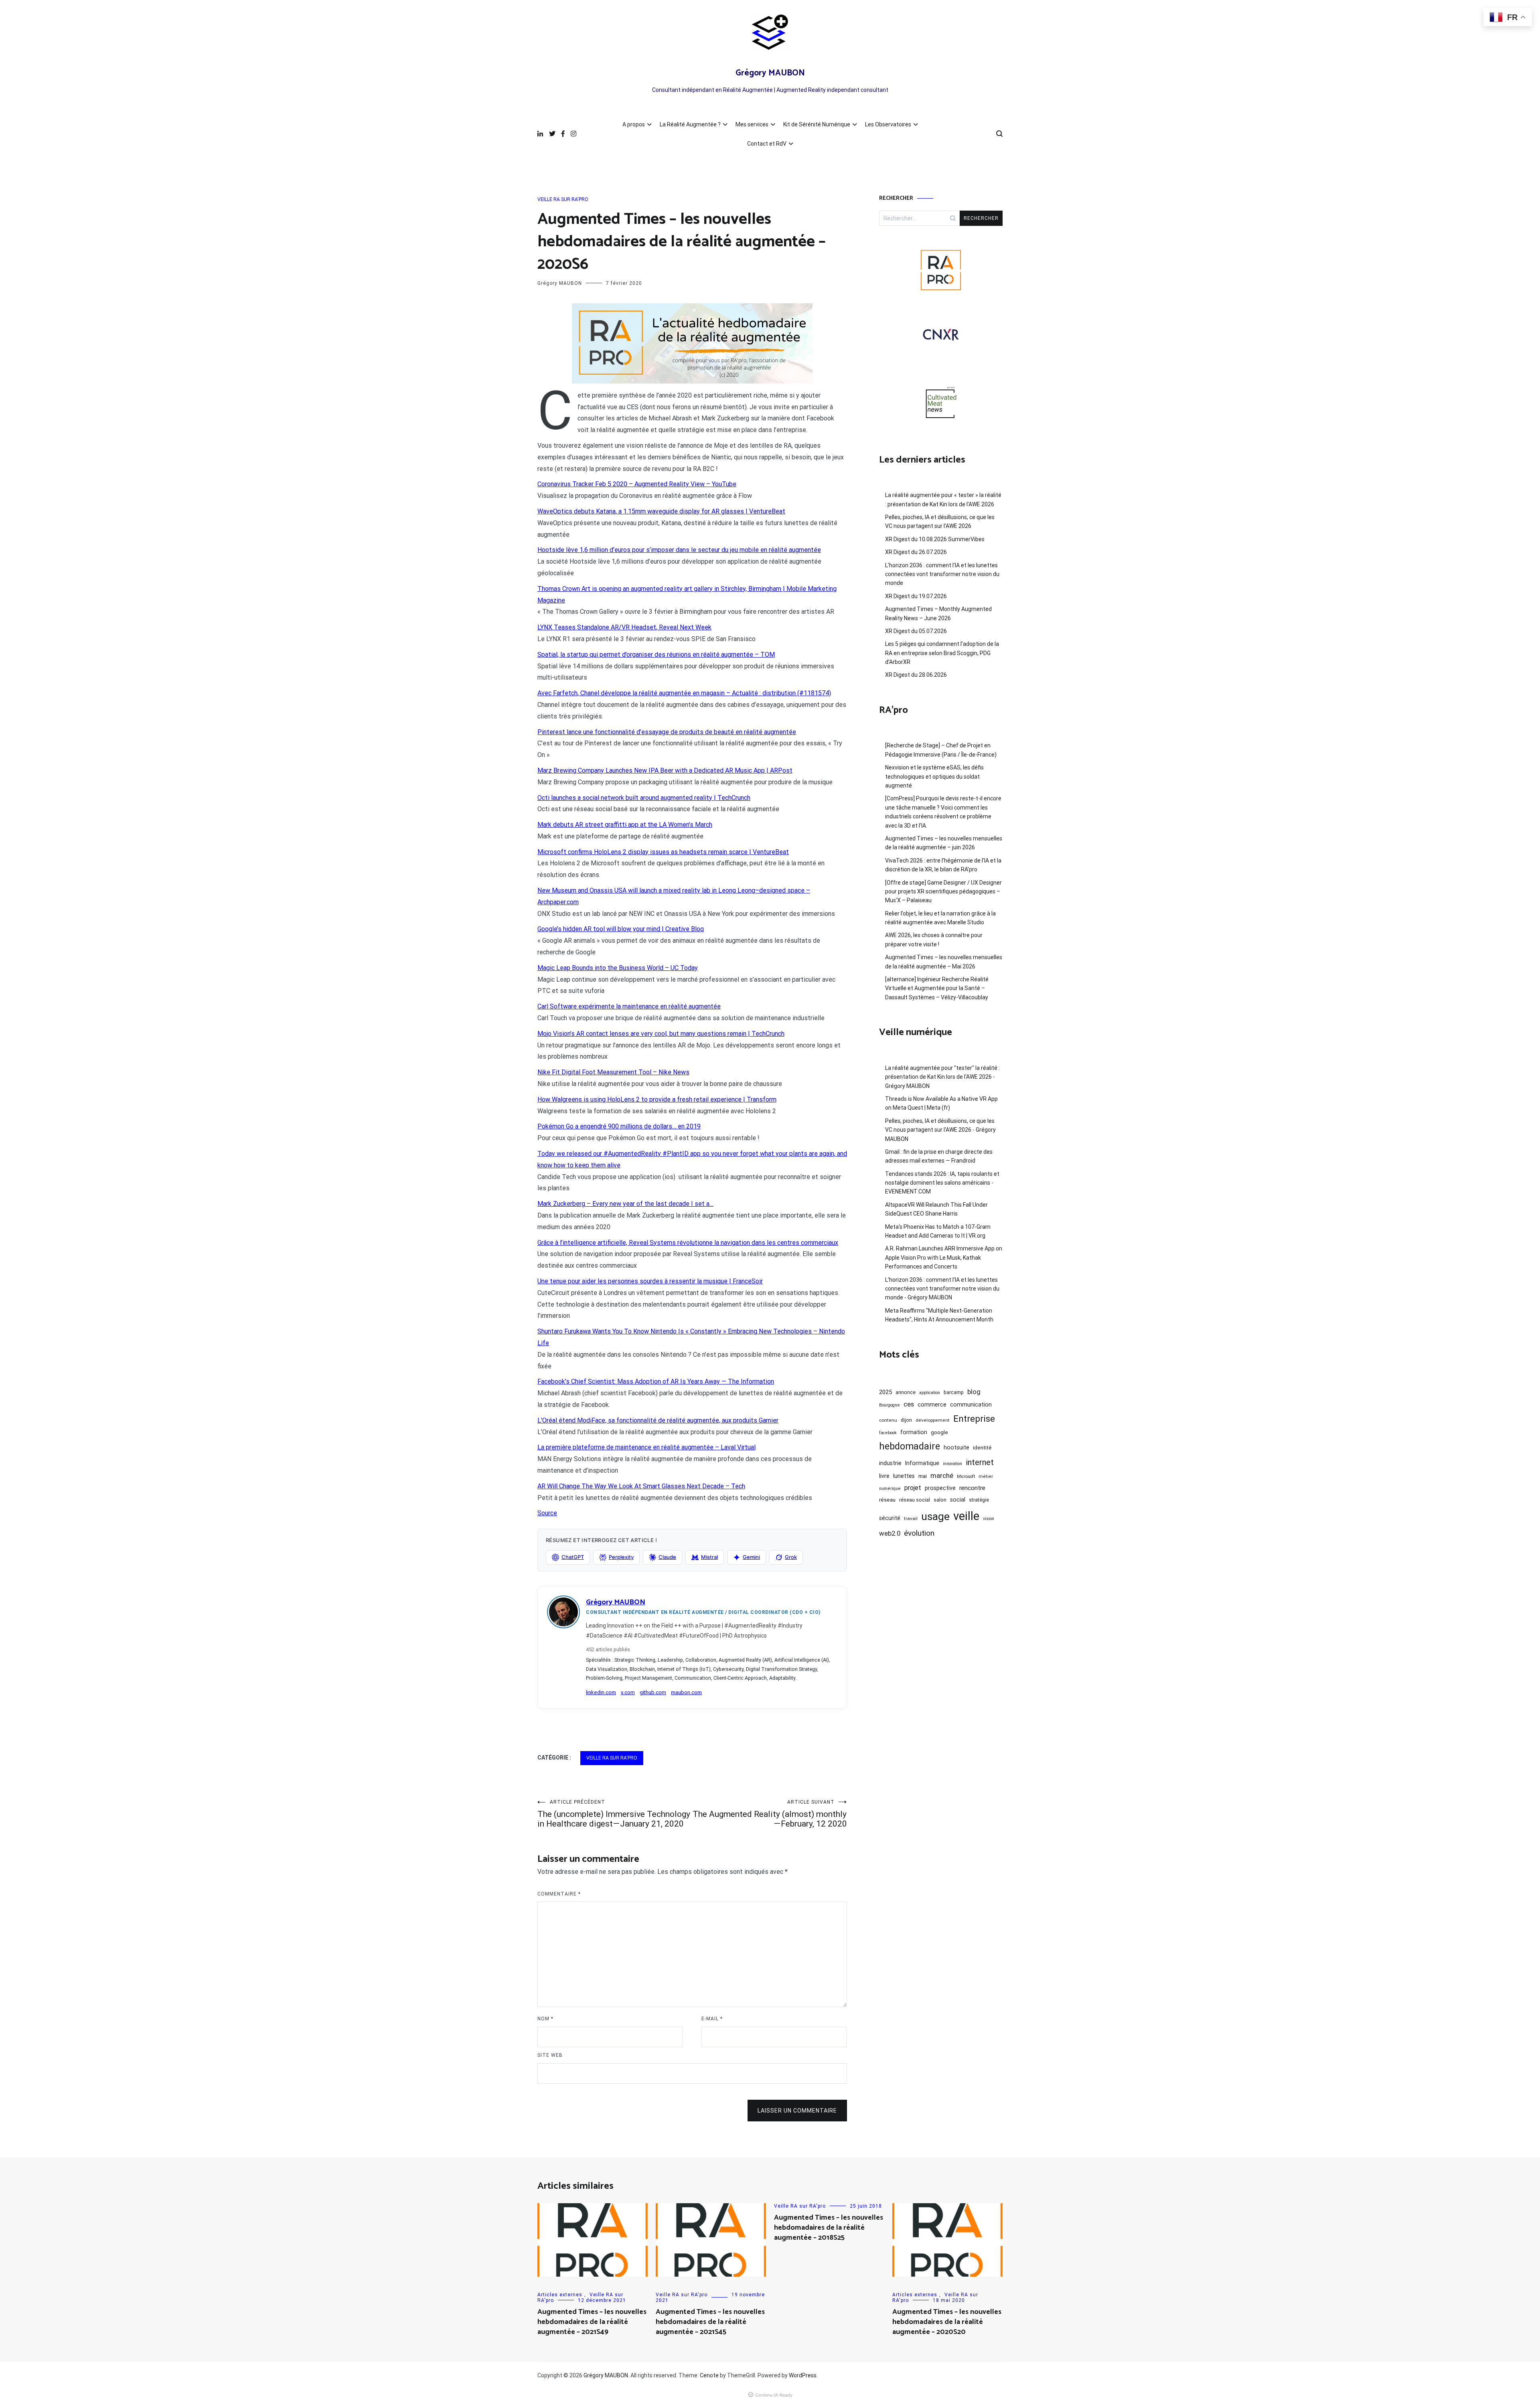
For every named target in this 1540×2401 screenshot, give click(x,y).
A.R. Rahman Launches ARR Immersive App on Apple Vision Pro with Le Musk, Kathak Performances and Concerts (944, 1257)
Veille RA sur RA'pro (563, 199)
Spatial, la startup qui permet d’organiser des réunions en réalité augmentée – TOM (656, 655)
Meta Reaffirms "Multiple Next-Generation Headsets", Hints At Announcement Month (939, 1315)
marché (942, 1476)
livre (884, 1476)
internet (980, 1462)
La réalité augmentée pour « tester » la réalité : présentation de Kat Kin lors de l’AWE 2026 (943, 499)
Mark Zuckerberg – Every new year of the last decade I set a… (625, 1204)
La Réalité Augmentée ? (690, 124)
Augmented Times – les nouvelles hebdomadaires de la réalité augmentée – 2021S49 (592, 2322)
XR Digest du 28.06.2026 (916, 675)
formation (914, 1432)
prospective (940, 1488)
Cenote (709, 2375)
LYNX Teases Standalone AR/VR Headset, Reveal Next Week (624, 627)
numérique (890, 1489)
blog (974, 1392)
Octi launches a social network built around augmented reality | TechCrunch (644, 798)
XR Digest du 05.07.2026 (916, 631)
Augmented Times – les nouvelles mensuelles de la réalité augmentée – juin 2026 (944, 843)
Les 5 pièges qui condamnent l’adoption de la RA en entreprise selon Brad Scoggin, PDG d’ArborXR (942, 653)
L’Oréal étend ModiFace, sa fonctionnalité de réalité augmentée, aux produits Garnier (658, 1420)
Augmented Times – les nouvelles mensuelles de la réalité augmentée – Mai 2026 (944, 962)
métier (986, 1476)
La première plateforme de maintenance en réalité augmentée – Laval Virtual (646, 1447)
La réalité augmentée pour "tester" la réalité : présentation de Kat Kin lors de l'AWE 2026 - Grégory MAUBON (942, 1077)
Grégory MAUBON (770, 73)
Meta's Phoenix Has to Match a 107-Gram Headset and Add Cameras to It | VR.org (938, 1231)
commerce (932, 1404)
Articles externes (560, 2295)
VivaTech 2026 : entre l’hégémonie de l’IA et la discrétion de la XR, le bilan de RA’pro (943, 865)
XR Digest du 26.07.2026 (916, 552)
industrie (890, 1463)
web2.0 (890, 1533)
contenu (888, 1420)
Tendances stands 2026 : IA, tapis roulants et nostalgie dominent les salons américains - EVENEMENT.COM (942, 1183)
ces (909, 1404)
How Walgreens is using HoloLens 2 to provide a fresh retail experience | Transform (657, 1099)
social (958, 1500)
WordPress (803, 2375)
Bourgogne (890, 1405)
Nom (545, 2019)
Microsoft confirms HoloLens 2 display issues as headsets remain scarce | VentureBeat (663, 852)
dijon (906, 1420)
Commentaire (559, 1894)
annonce (906, 1392)
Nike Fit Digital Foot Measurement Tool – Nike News (613, 1072)
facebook (888, 1433)
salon (940, 1500)
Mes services (752, 124)
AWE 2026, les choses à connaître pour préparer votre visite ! (934, 940)
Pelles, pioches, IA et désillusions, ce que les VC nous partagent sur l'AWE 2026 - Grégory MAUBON (940, 1130)
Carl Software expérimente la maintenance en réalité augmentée (629, 1006)
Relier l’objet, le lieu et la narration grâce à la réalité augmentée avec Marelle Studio (940, 918)
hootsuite (956, 1447)
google (939, 1432)
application (930, 1393)
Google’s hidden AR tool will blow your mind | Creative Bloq (621, 929)
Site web (550, 2055)
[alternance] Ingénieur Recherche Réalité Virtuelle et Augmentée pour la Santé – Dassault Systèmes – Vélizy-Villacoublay (937, 988)
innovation (952, 1464)
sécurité (890, 1518)
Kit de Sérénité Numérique (817, 124)
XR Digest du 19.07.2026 (916, 596)
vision (989, 1519)
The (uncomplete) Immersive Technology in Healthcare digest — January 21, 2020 (614, 1814)
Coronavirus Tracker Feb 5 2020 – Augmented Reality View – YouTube (637, 484)
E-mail (712, 2019)
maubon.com (686, 1692)
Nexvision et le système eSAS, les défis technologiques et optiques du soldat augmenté (934, 776)
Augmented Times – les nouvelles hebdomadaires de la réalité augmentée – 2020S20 (947, 2322)
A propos (634, 124)
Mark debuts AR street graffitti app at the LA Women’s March (625, 825)
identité (982, 1448)
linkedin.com (601, 1692)
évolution (919, 1533)
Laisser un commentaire (797, 2111)
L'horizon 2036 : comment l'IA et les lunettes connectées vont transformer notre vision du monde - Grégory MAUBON (942, 1289)
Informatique (922, 1463)
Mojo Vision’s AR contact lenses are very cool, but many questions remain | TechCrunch (661, 1034)
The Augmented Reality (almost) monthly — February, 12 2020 (770, 1814)
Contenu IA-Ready (774, 2395)
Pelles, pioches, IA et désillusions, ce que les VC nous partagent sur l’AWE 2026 (940, 522)
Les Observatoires (888, 124)
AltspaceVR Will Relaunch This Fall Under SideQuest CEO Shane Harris (936, 1209)
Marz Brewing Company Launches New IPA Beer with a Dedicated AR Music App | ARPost (665, 770)
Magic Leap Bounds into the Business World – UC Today (618, 968)
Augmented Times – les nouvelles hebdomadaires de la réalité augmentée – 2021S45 (710, 2322)
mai (923, 1476)
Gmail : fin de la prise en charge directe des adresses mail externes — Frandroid (939, 1156)
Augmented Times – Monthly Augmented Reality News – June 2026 (938, 613)
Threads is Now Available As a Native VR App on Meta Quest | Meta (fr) (941, 1103)
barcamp (954, 1392)
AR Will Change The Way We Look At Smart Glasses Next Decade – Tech (641, 1486)
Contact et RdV (767, 144)
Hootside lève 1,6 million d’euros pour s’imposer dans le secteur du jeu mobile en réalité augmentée (679, 550)
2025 (885, 1392)
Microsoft (966, 1477)
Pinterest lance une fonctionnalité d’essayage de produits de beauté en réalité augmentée (667, 732)
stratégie (979, 1500)
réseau (887, 1500)
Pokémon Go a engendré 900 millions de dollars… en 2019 (619, 1126)
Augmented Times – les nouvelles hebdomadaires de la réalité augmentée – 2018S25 (829, 2228)
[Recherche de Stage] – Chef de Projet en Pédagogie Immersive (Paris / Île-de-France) (941, 750)
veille (966, 1516)
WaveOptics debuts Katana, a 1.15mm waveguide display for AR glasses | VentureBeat (661, 511)
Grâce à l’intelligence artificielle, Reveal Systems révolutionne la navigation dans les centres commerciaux (688, 1243)
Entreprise (974, 1419)
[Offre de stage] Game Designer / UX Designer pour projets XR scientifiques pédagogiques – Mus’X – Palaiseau (943, 892)
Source (547, 1513)
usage (935, 1516)
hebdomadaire (910, 1446)
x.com (628, 1692)
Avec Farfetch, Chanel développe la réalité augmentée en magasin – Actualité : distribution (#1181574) (684, 693)
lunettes (904, 1476)
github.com (653, 1692)
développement (933, 1420)
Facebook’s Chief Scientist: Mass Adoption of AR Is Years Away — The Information (656, 1381)
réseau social (915, 1500)
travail (911, 1518)
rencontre (972, 1488)
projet (913, 1488)
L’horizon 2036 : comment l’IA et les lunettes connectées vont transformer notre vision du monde (942, 574)
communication (971, 1404)
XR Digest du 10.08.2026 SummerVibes (935, 539)
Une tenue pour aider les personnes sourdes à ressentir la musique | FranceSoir (650, 1281)
